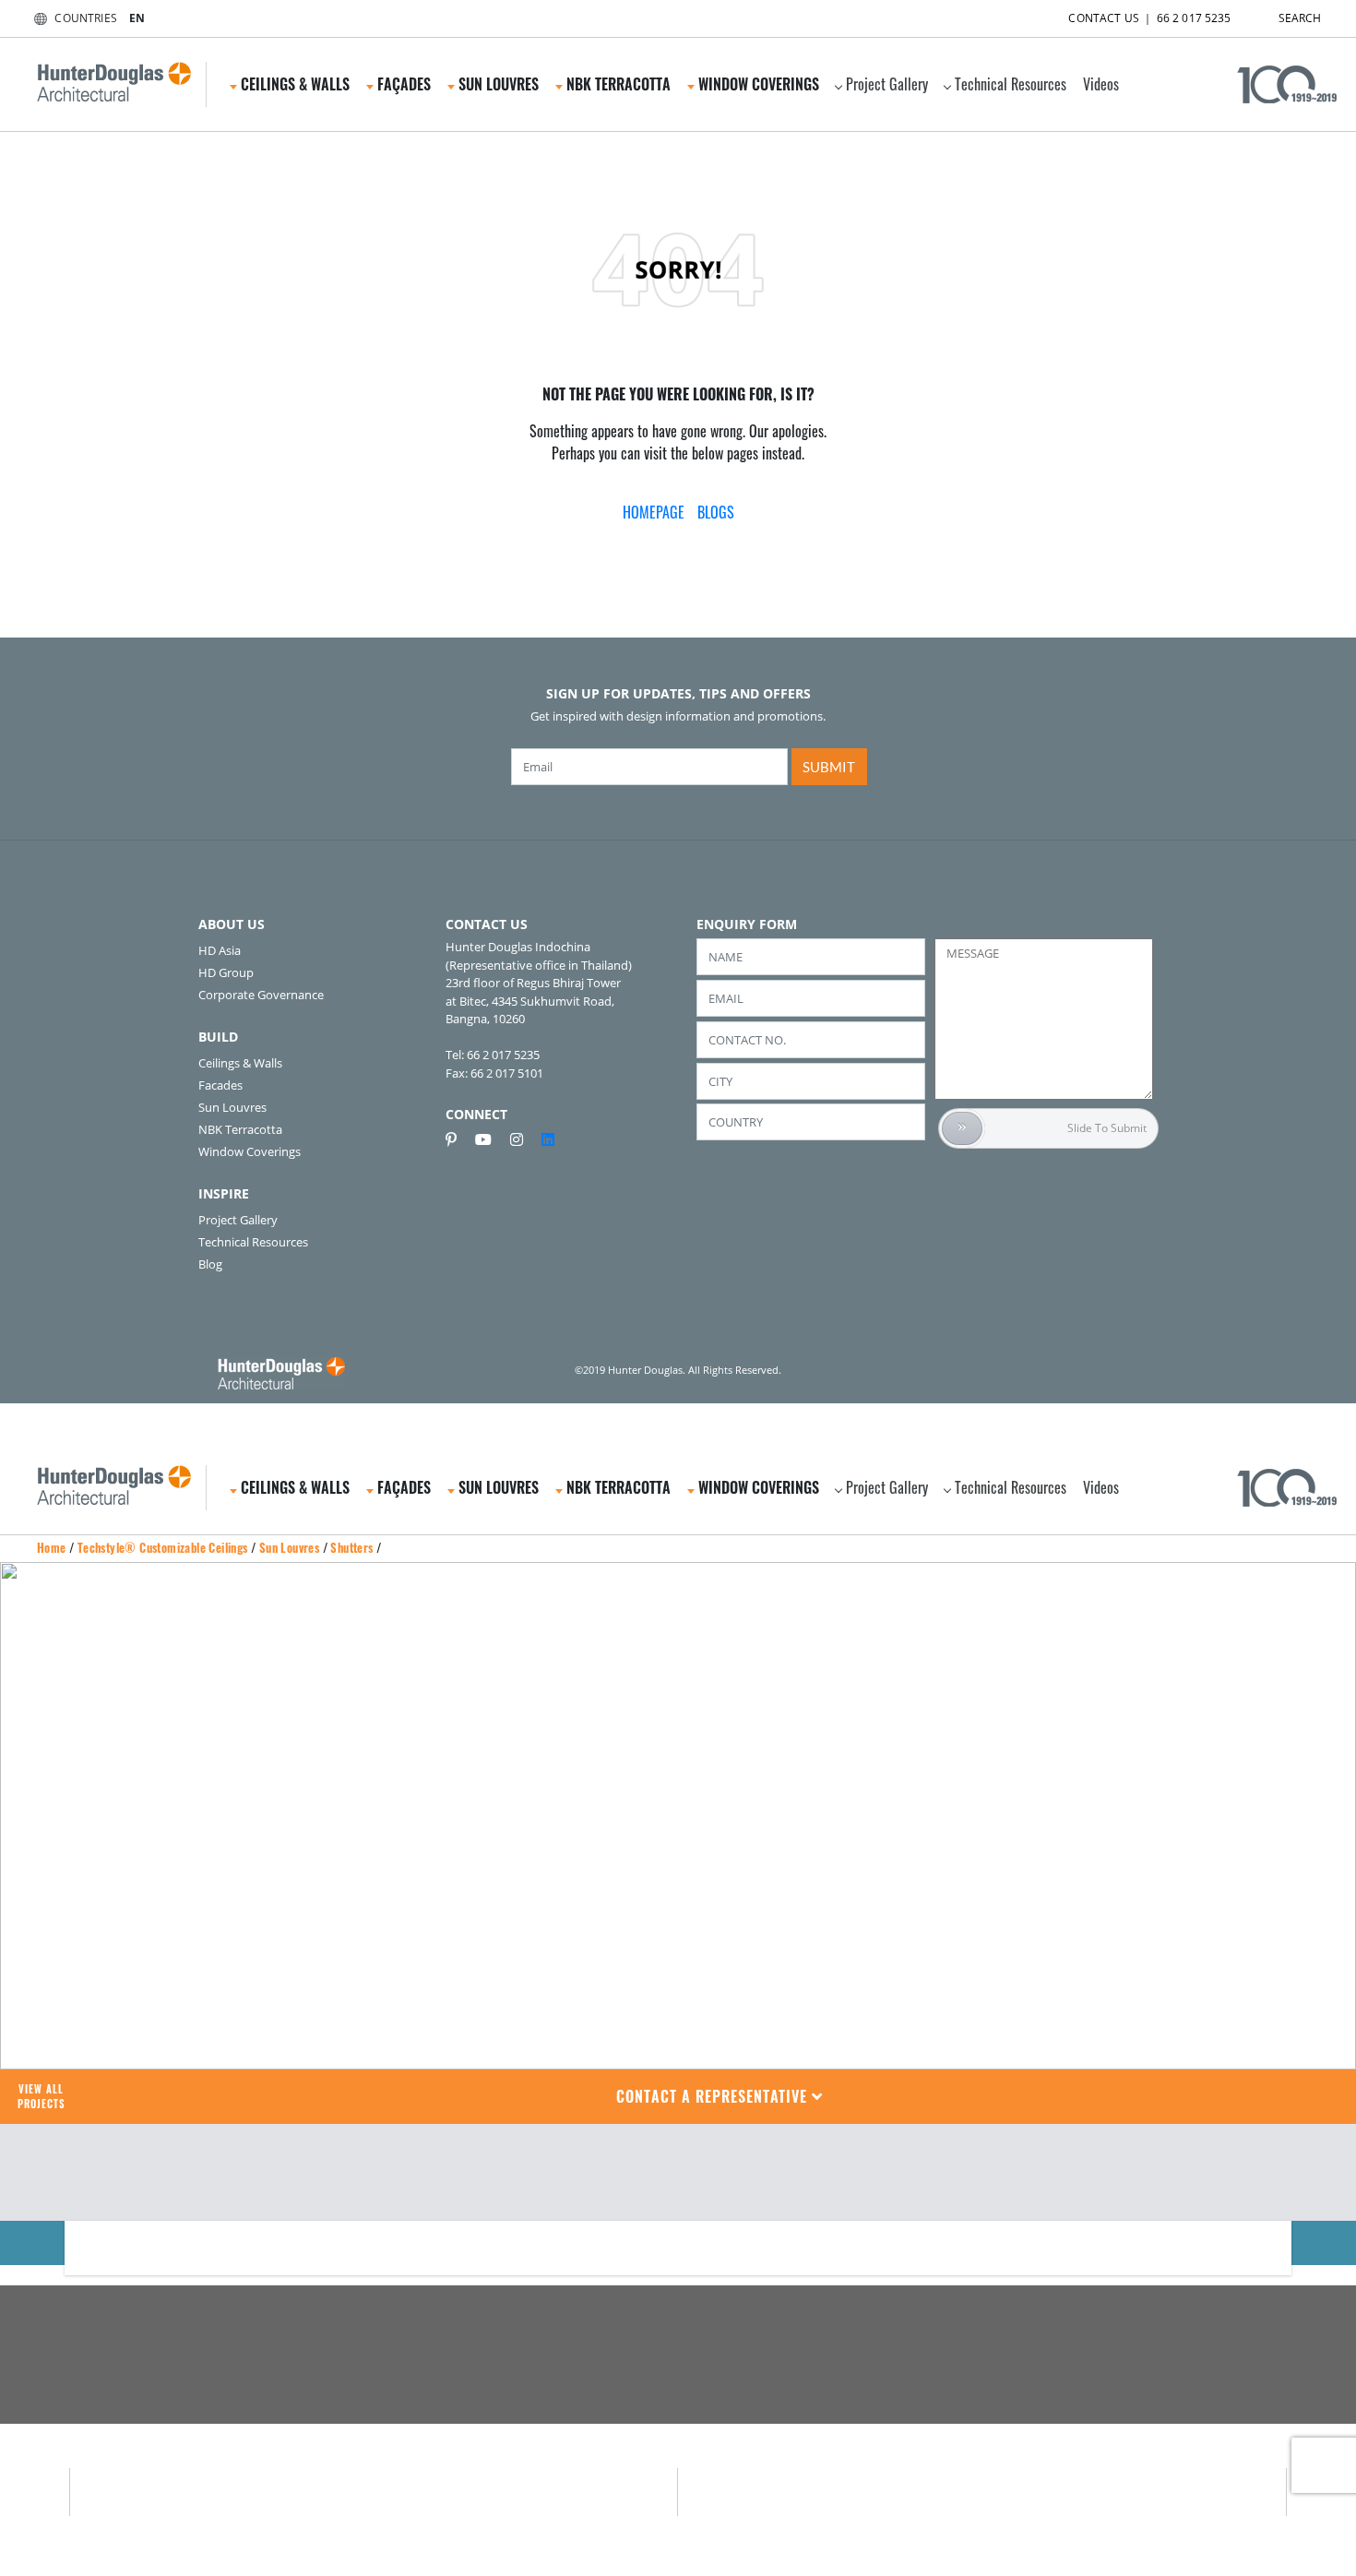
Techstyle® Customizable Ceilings (163, 1547)
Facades (220, 1085)
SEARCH (1300, 18)
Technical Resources (1011, 84)
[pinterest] (458, 1139)
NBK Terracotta (240, 1129)
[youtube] (491, 1139)
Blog (210, 1264)
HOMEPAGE (654, 512)
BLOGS (716, 512)
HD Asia (220, 950)
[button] (720, 2097)
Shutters (351, 1547)
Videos (1101, 84)
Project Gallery (887, 84)
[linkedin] (548, 1139)
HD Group (226, 972)
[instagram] (524, 1139)
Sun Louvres (232, 1107)
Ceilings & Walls (240, 1063)
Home (52, 1547)
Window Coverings (250, 1151)
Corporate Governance (261, 995)
